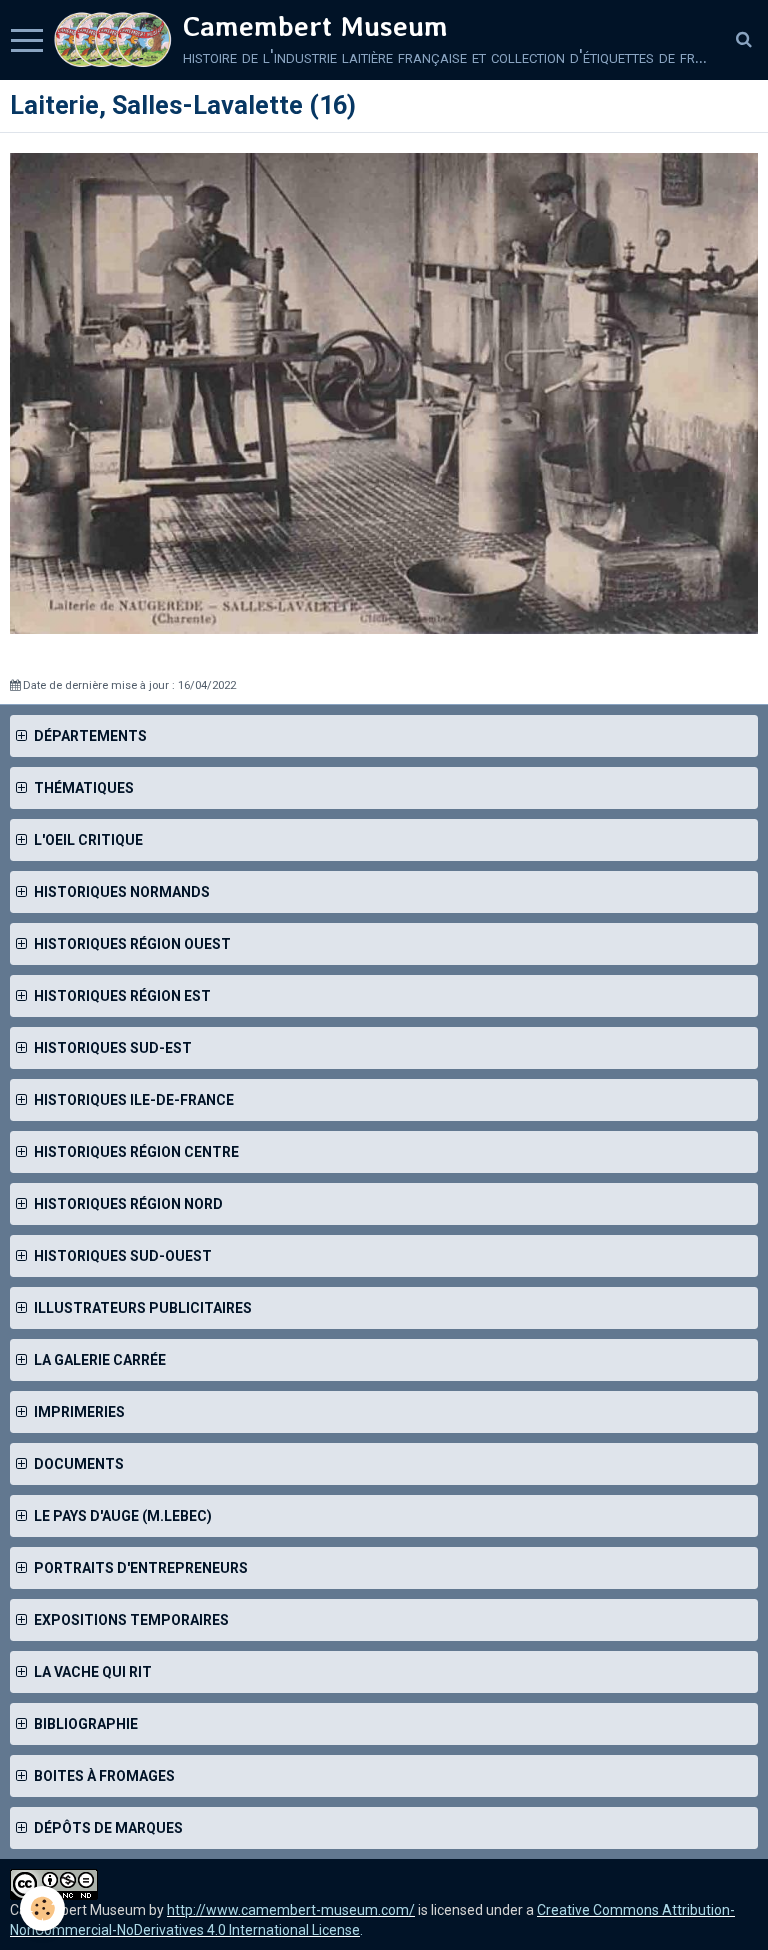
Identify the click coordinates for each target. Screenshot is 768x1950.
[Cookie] (42, 1908)
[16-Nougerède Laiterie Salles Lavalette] (384, 392)
